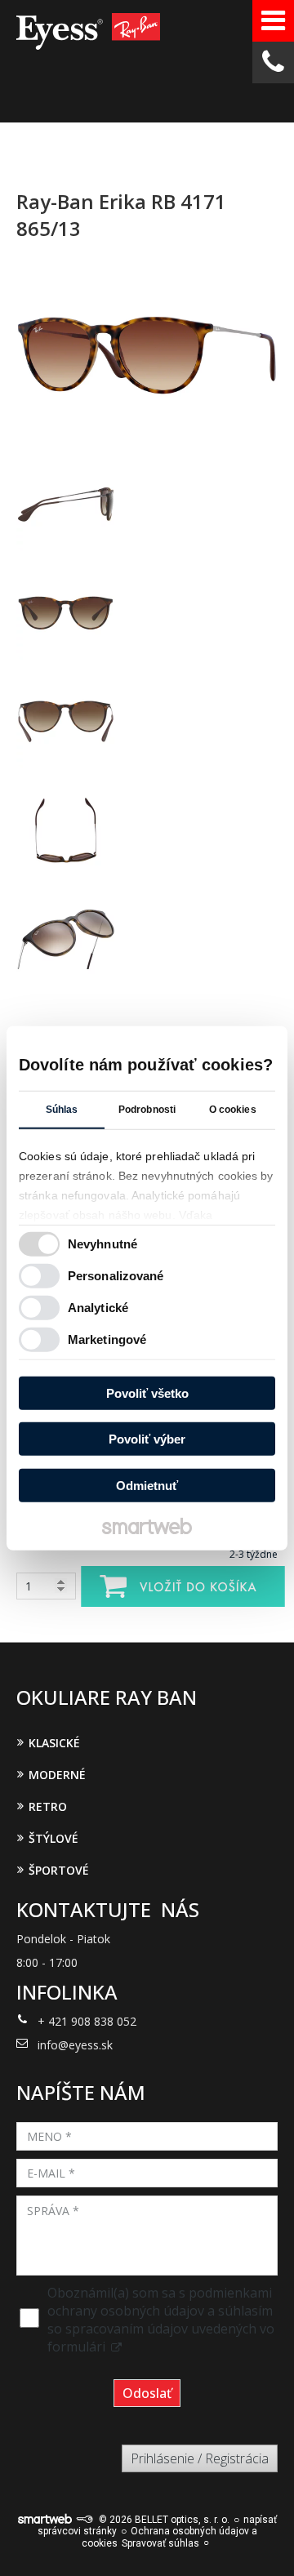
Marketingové (107, 1339)
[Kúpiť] (183, 1586)
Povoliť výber (147, 1439)
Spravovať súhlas (160, 2543)
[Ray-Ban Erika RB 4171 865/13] (147, 356)
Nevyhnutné (102, 1244)
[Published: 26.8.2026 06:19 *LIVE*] (84, 2520)
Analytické (98, 1308)
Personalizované (116, 1276)
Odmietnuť (147, 1485)
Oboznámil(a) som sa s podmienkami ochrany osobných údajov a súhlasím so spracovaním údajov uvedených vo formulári (161, 2320)
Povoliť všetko (147, 1393)
